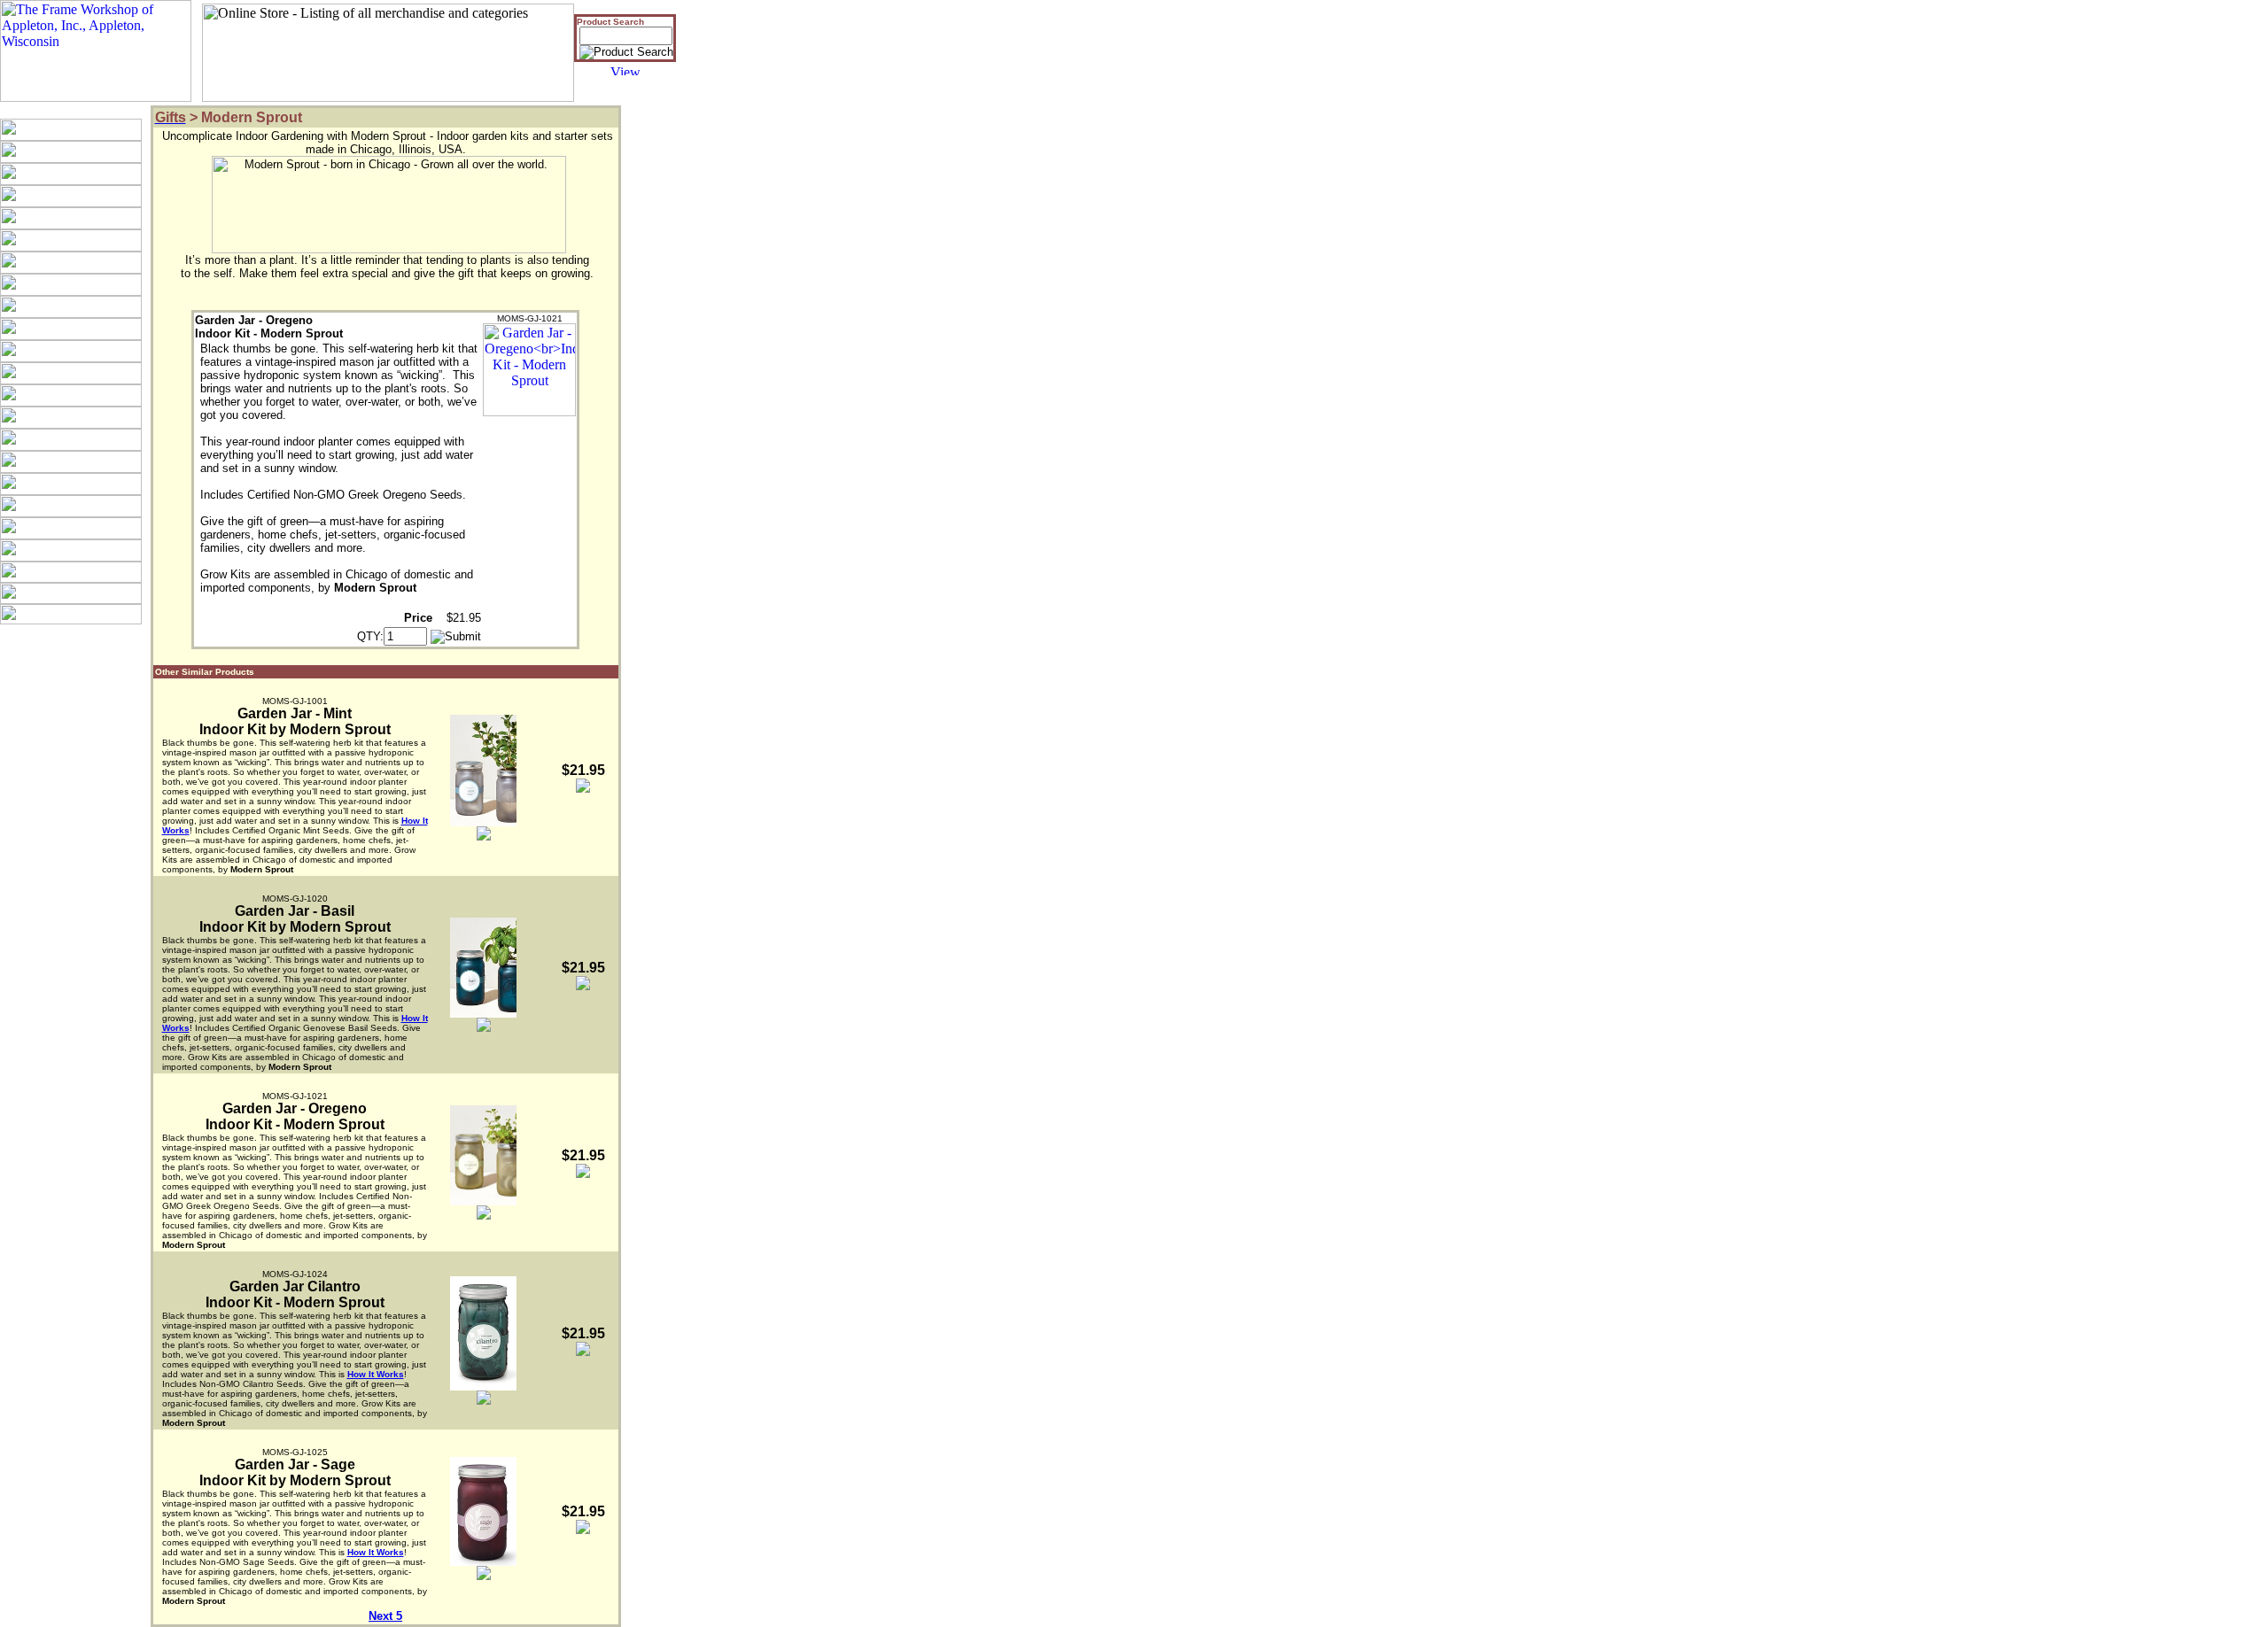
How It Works (376, 1374)
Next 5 (385, 1616)
